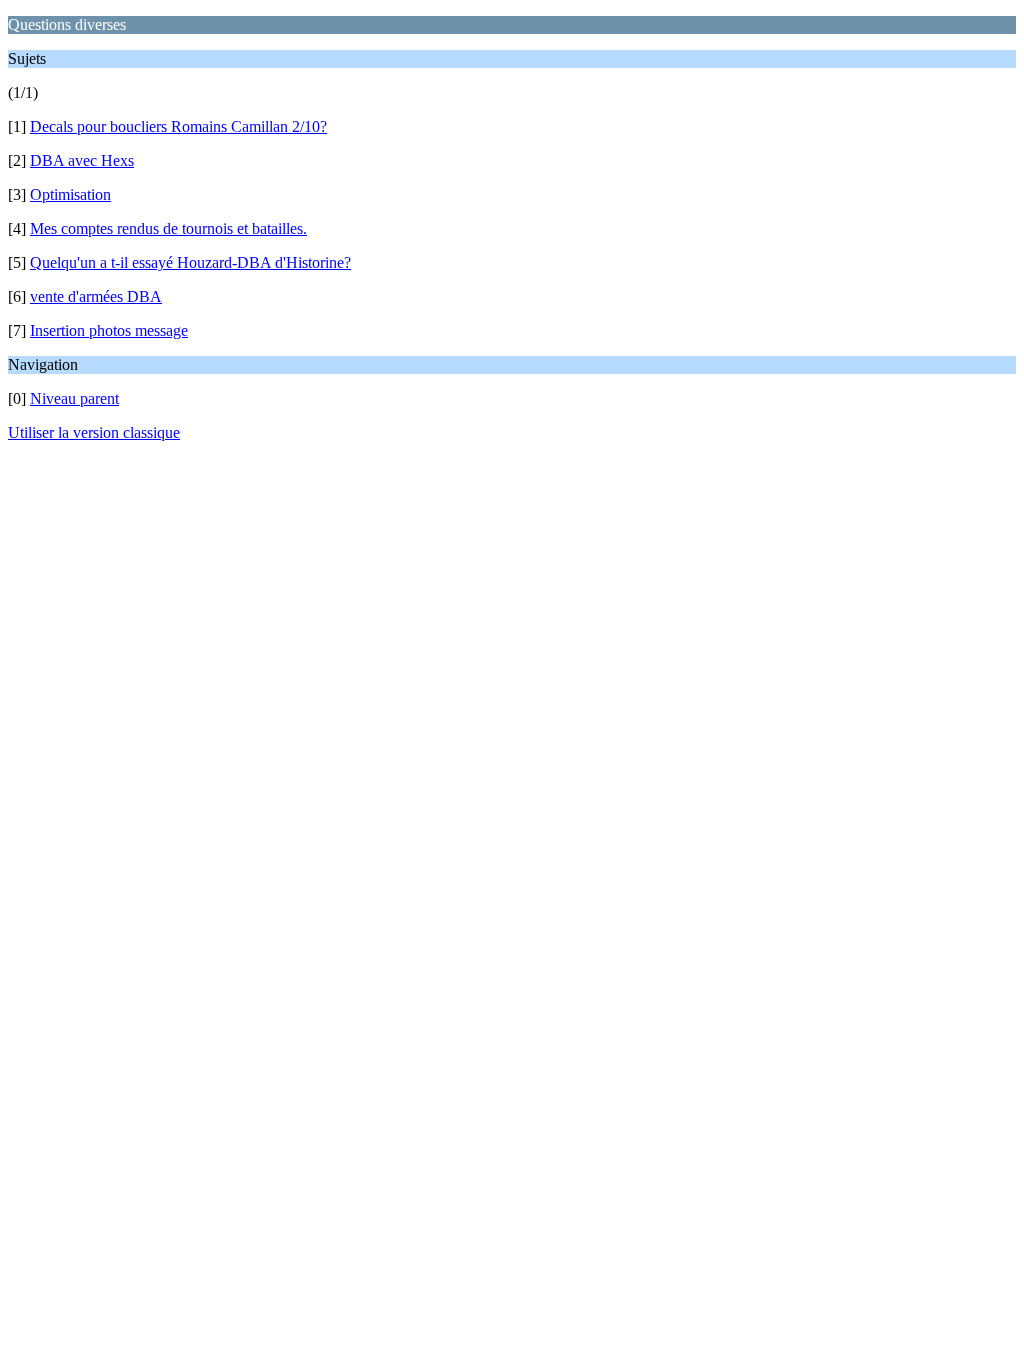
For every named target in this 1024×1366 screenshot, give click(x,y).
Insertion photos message (109, 330)
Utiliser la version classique (94, 432)
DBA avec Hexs (82, 160)
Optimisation (70, 194)
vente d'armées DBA (96, 296)
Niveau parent (74, 398)
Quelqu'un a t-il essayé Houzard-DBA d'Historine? (190, 262)
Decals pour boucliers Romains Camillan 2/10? (178, 126)
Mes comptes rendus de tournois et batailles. (168, 228)
